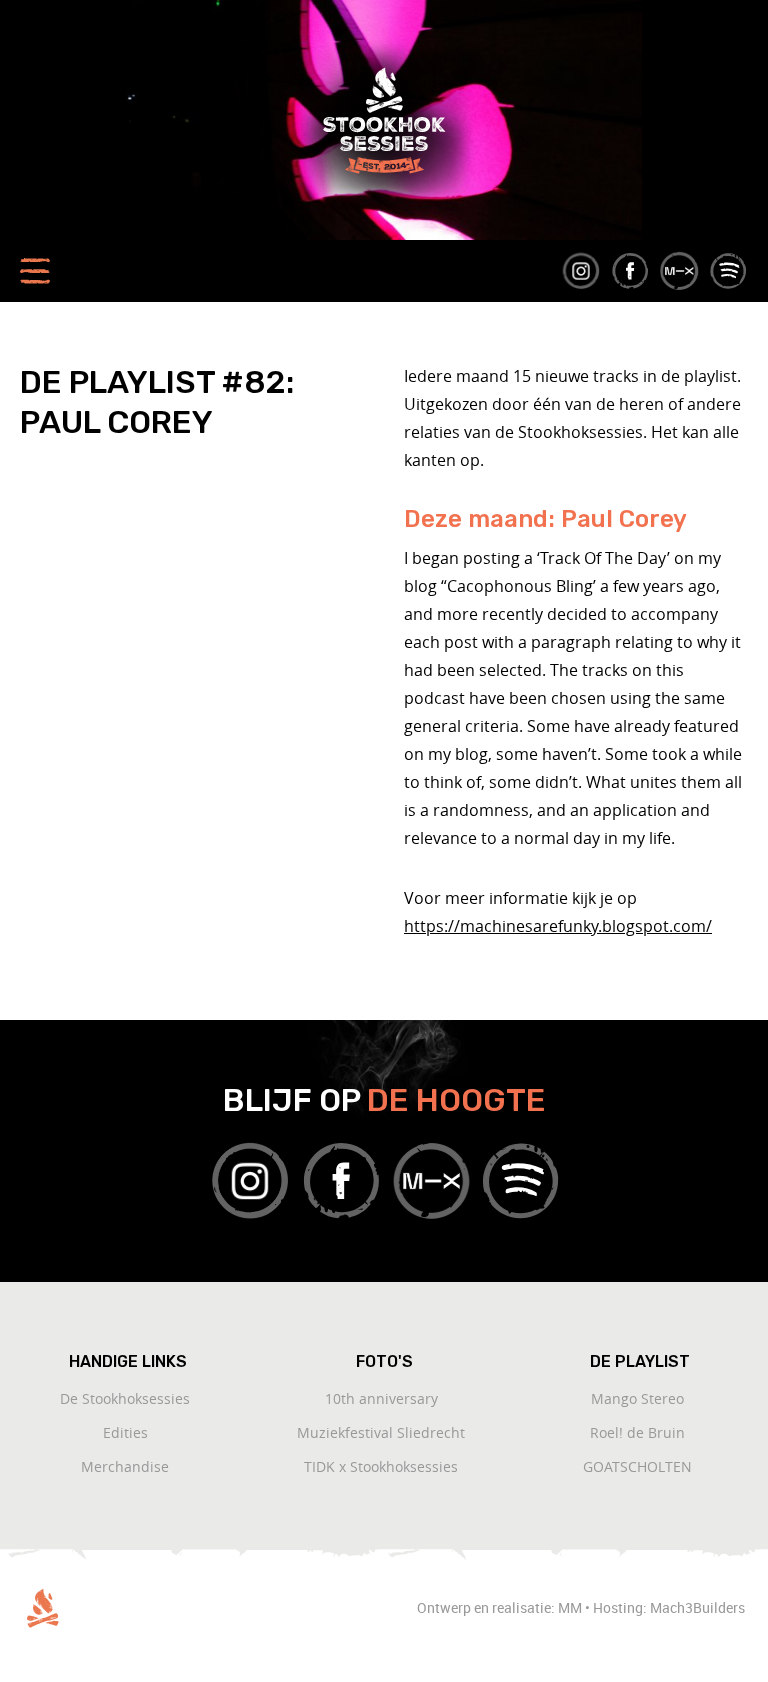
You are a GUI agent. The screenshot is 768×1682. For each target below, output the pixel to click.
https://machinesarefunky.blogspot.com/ (558, 926)
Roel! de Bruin (637, 1432)
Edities (125, 1432)
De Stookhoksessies (125, 1398)
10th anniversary (381, 1398)
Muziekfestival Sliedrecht (381, 1432)
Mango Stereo (637, 1398)
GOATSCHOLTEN (637, 1466)
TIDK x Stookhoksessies (381, 1466)
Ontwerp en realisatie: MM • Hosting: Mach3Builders (582, 1607)
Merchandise (125, 1466)
